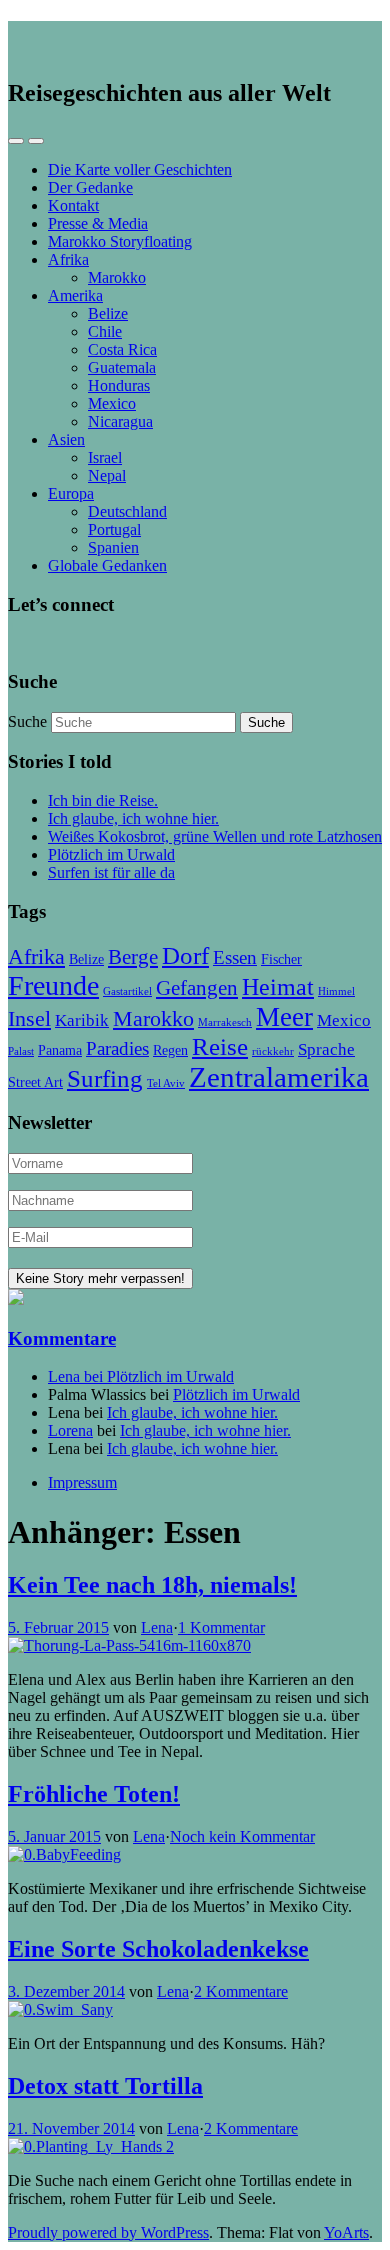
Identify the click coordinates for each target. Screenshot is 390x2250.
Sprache (326, 1049)
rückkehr (273, 1051)
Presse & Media (98, 223)
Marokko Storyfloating (120, 241)
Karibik (82, 1020)
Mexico (112, 403)
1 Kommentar (221, 1627)
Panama (60, 1050)
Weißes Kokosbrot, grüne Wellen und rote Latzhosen (215, 836)
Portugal (114, 529)
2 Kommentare (241, 1991)
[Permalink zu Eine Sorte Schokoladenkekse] (60, 2009)
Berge (133, 957)
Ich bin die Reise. (103, 800)
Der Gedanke (90, 187)
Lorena (70, 1430)
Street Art (35, 1082)
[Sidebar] (16, 141)
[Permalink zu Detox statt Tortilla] (91, 2146)
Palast (21, 1051)
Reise (220, 1046)
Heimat (278, 986)
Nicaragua (120, 421)
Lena (157, 1627)
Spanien (113, 547)
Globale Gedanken (107, 565)
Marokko (117, 277)
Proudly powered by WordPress (108, 2232)
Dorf (185, 955)
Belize (108, 313)
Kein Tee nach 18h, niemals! (152, 1585)
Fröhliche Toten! (94, 1794)
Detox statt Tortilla (105, 2086)
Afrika (68, 259)
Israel (105, 457)
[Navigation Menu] (36, 141)
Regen (170, 1050)
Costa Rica (122, 349)
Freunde (53, 985)
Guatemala (122, 367)
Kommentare (62, 1338)
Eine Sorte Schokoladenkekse (158, 1949)
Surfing (105, 1078)
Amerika (75, 295)
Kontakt (73, 205)
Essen (235, 957)
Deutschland (127, 511)
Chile (105, 331)
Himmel (336, 991)
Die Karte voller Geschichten (140, 169)
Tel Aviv (166, 1083)
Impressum (82, 1482)
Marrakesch (225, 1022)
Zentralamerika (279, 1077)
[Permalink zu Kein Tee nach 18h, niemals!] (129, 1645)
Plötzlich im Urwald (111, 854)
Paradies (117, 1048)
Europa (71, 493)
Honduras (119, 385)
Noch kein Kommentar (242, 1836)
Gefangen (197, 988)
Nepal (107, 475)
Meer (284, 1017)
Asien (66, 439)
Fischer (281, 959)
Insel (29, 1018)
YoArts (346, 2232)
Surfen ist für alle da (111, 872)
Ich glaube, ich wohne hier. (133, 818)
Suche (27, 721)
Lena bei (77, 1376)
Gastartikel (127, 991)
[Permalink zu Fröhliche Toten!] (64, 1854)
